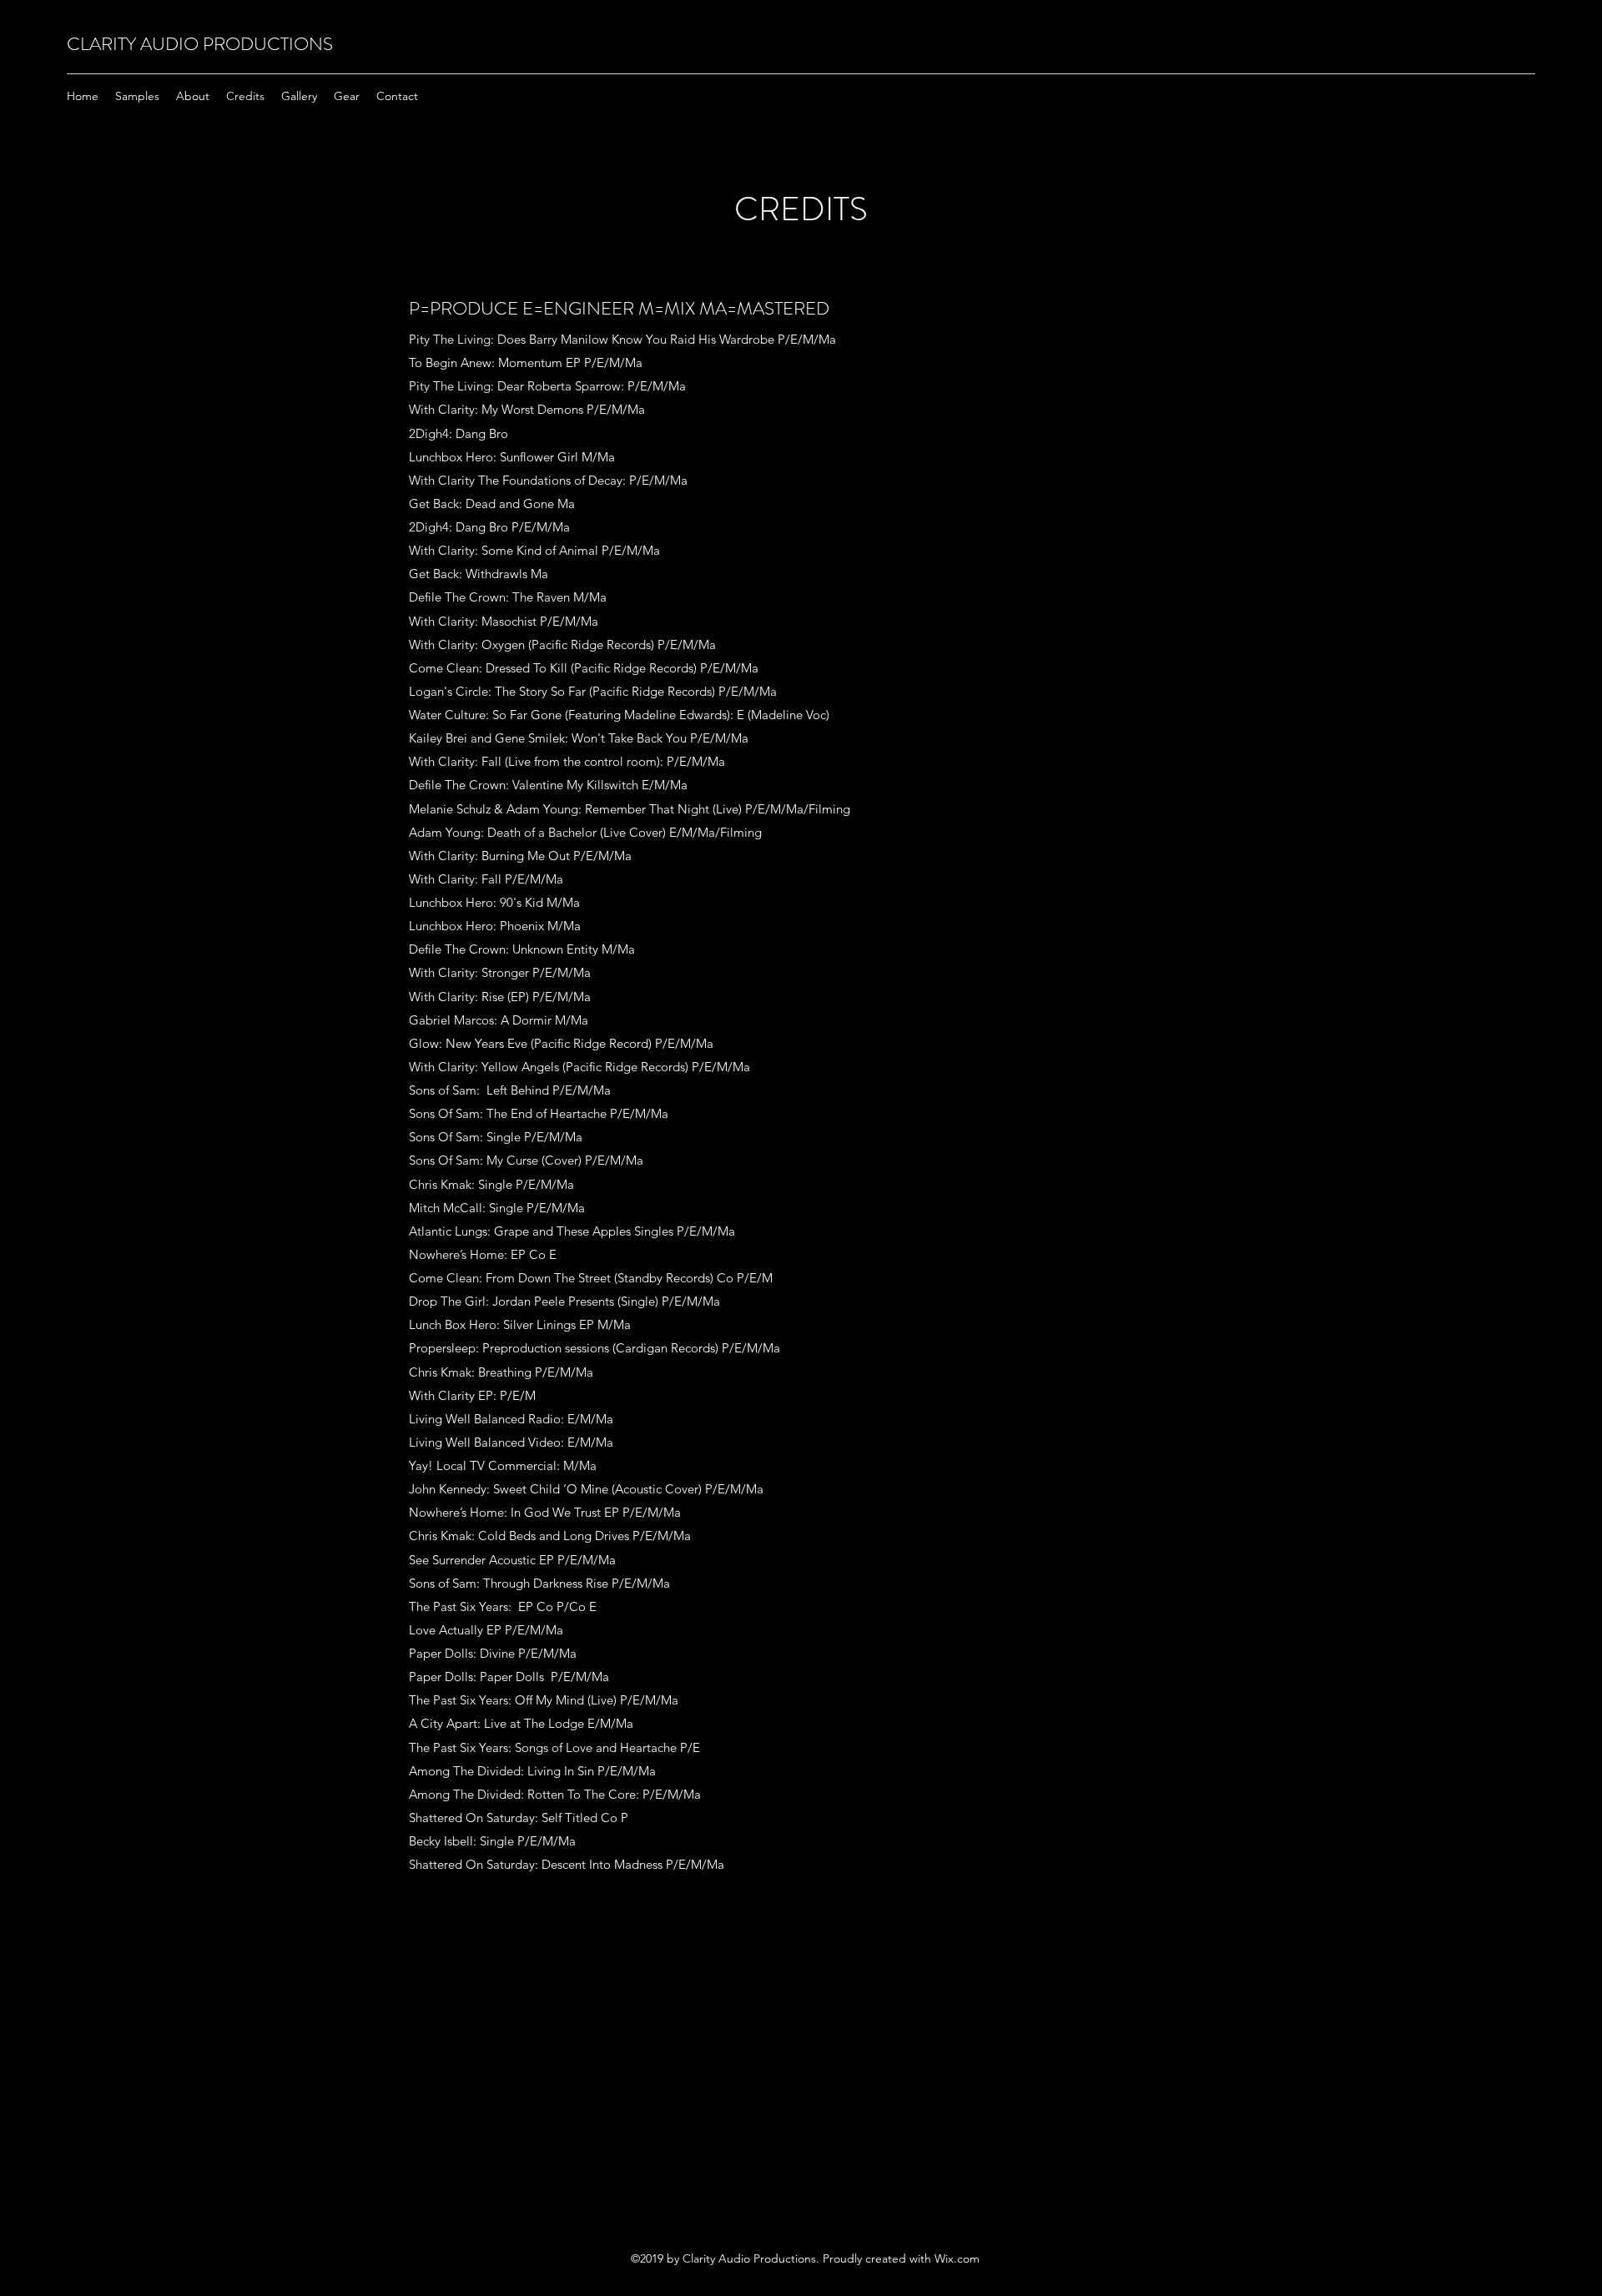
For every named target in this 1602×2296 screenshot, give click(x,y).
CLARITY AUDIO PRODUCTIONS (200, 44)
